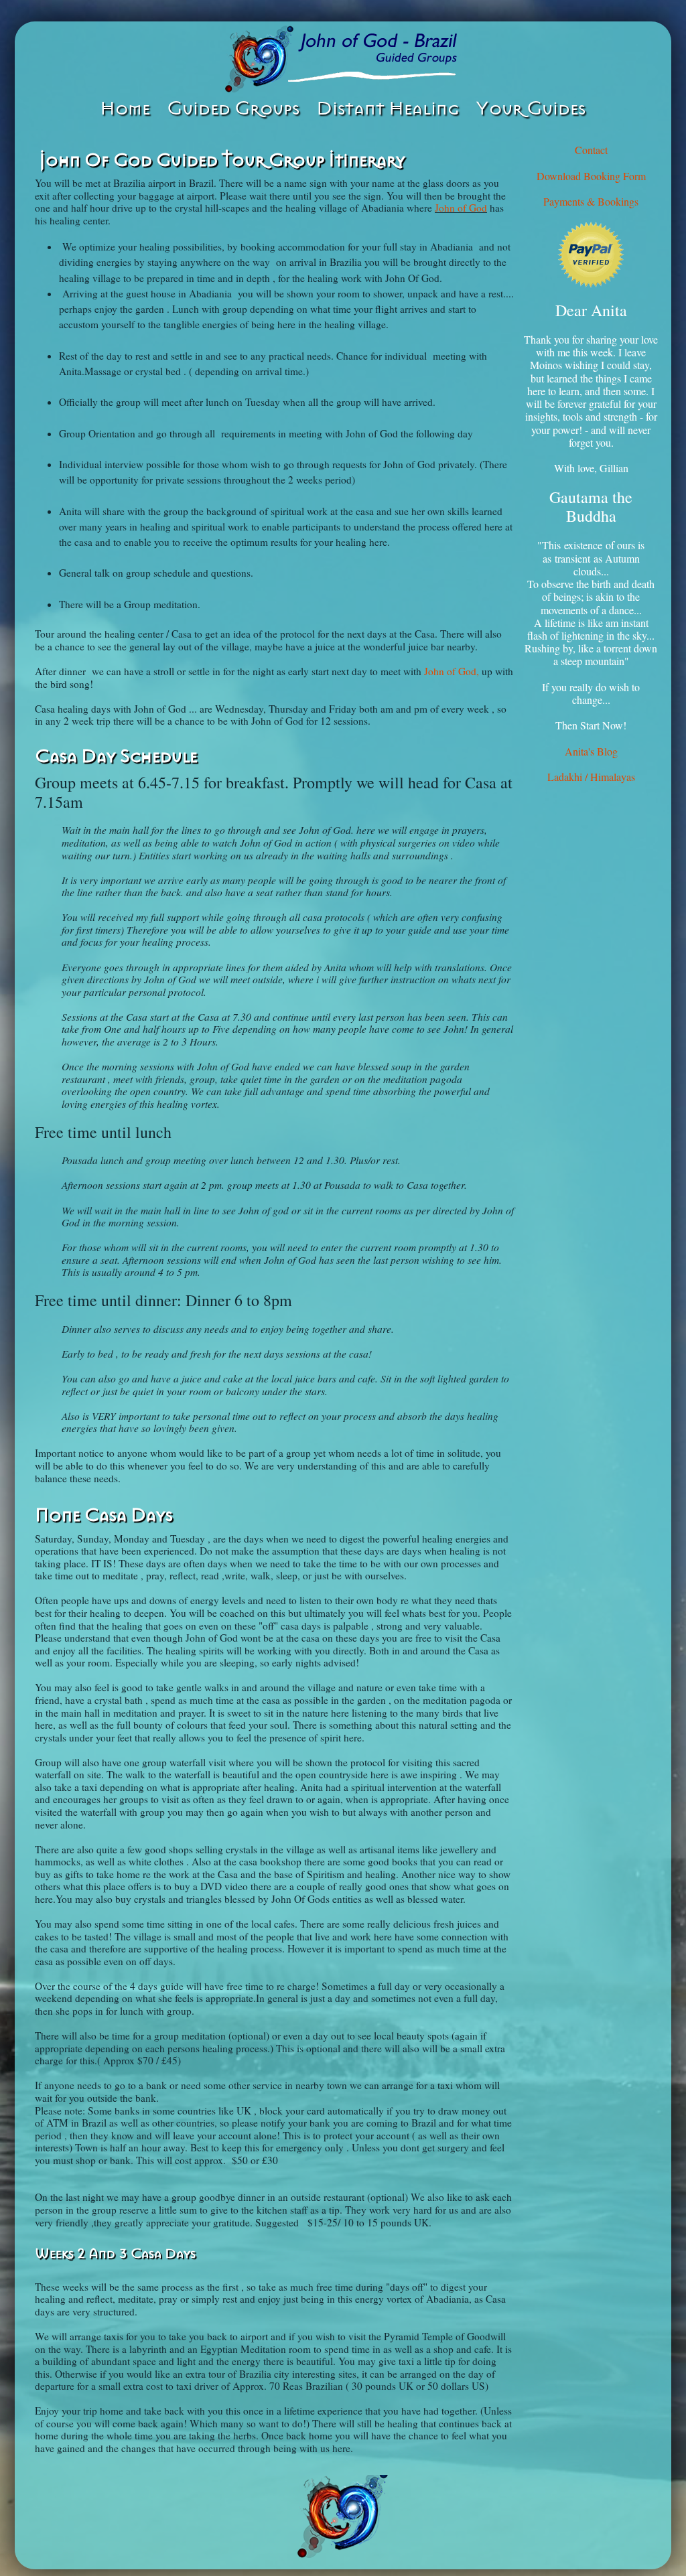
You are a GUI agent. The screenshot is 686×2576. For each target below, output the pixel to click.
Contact (591, 150)
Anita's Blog (591, 751)
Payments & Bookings (591, 201)
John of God (461, 208)
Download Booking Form (591, 176)
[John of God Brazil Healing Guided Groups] (343, 59)
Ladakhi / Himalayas (591, 777)
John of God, (452, 671)
